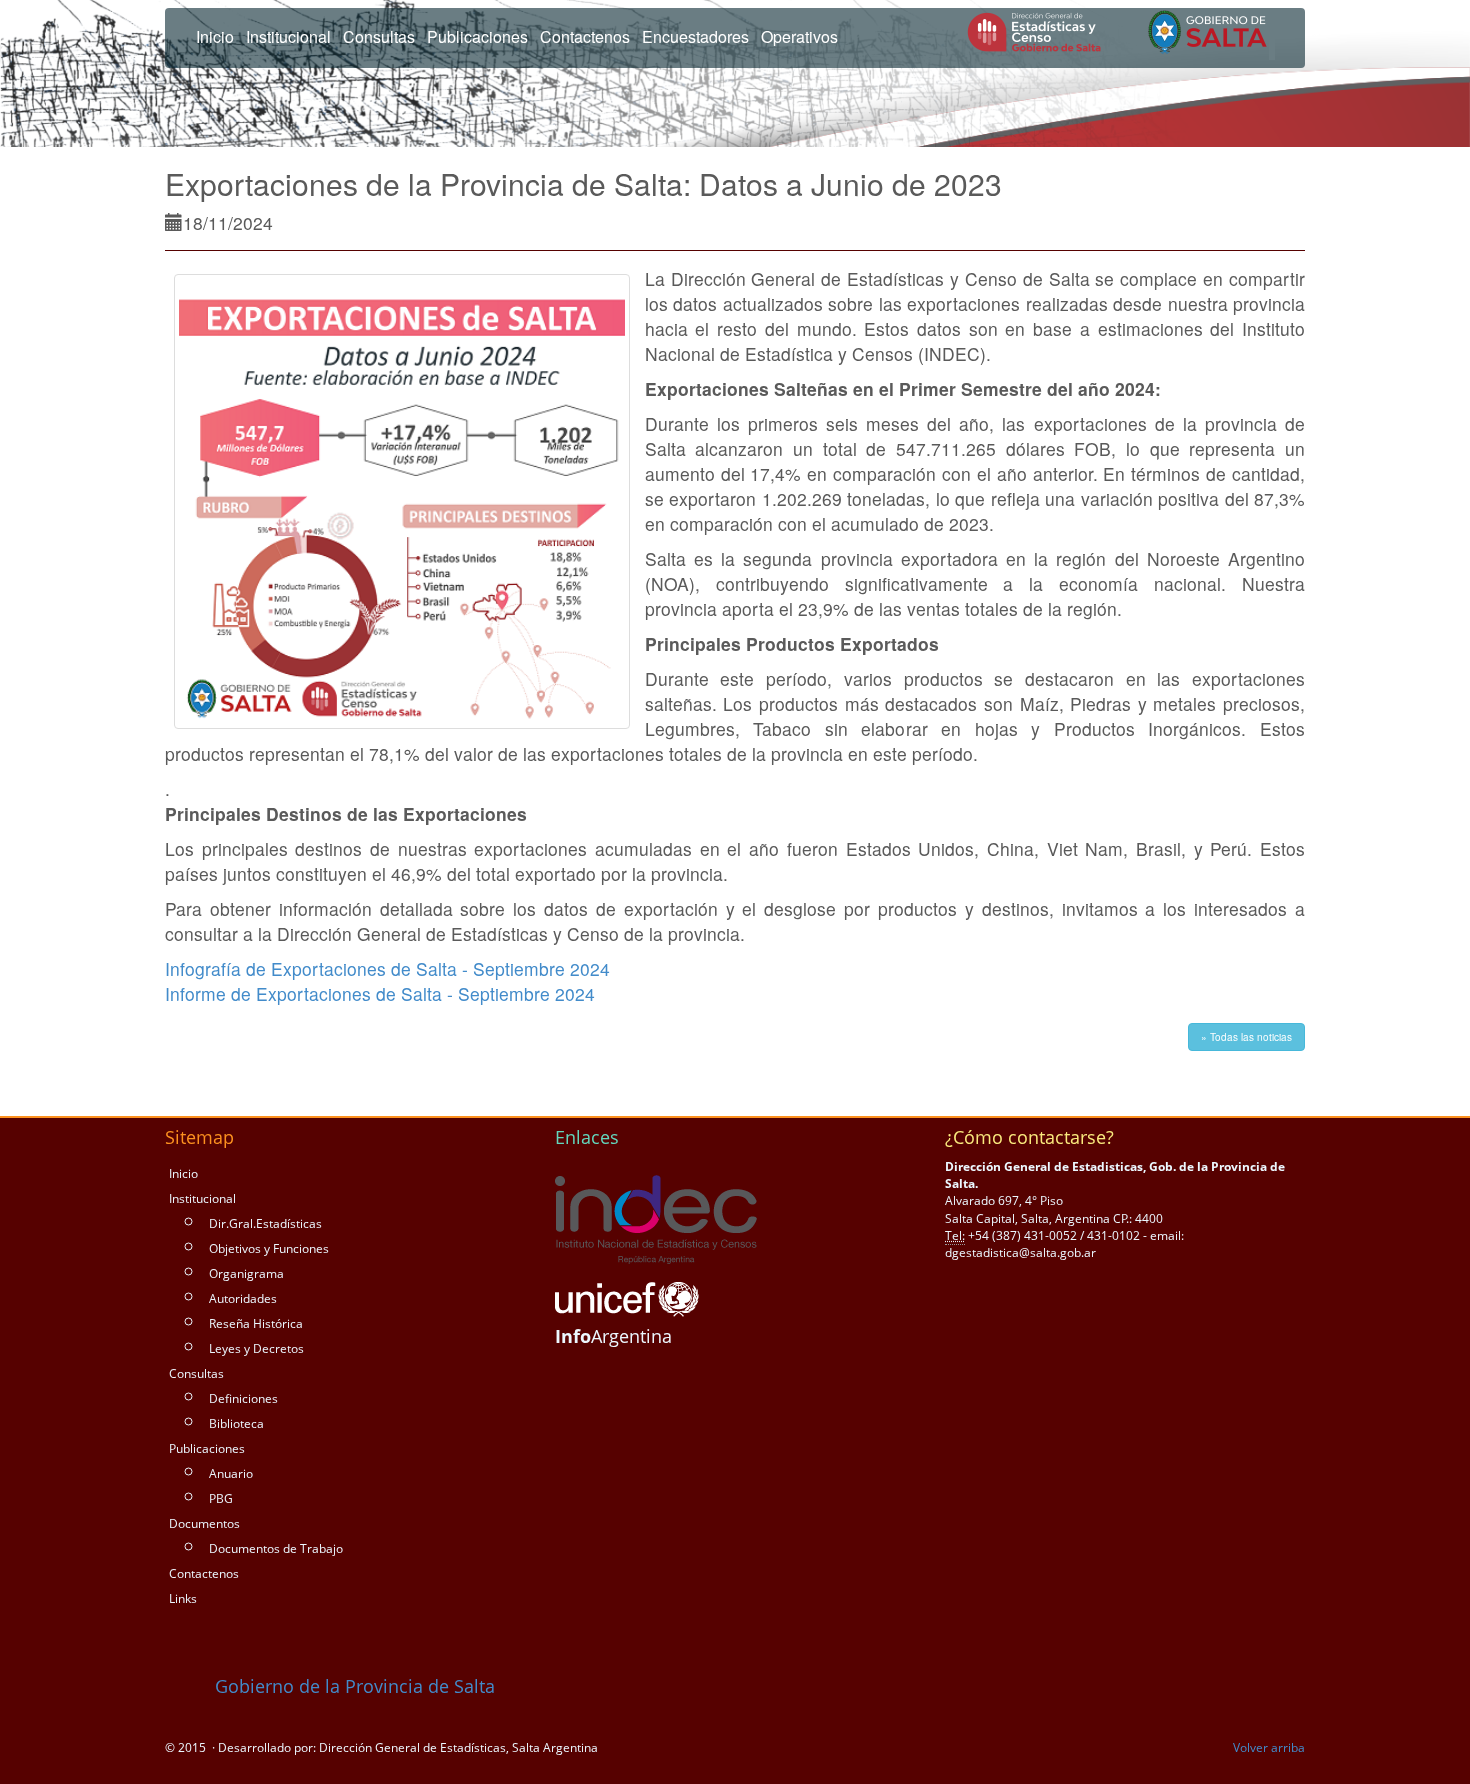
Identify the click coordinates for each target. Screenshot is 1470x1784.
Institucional (202, 1198)
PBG (221, 1498)
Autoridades (243, 1298)
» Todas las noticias (1246, 1037)
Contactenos (204, 1573)
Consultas (196, 1373)
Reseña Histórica (256, 1323)
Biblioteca (236, 1423)
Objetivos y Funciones (269, 1248)
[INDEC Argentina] (656, 1220)
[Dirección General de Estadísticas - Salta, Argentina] (1121, 34)
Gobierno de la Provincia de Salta (352, 1686)
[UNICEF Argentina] (627, 1299)
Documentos (204, 1523)
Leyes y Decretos (256, 1348)
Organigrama (246, 1273)
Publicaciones (207, 1448)
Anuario (231, 1473)
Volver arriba (1269, 1747)
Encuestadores (695, 36)
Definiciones (243, 1398)
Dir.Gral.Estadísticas (265, 1223)
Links (183, 1598)
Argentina (613, 1336)
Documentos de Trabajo (276, 1548)
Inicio (215, 36)
